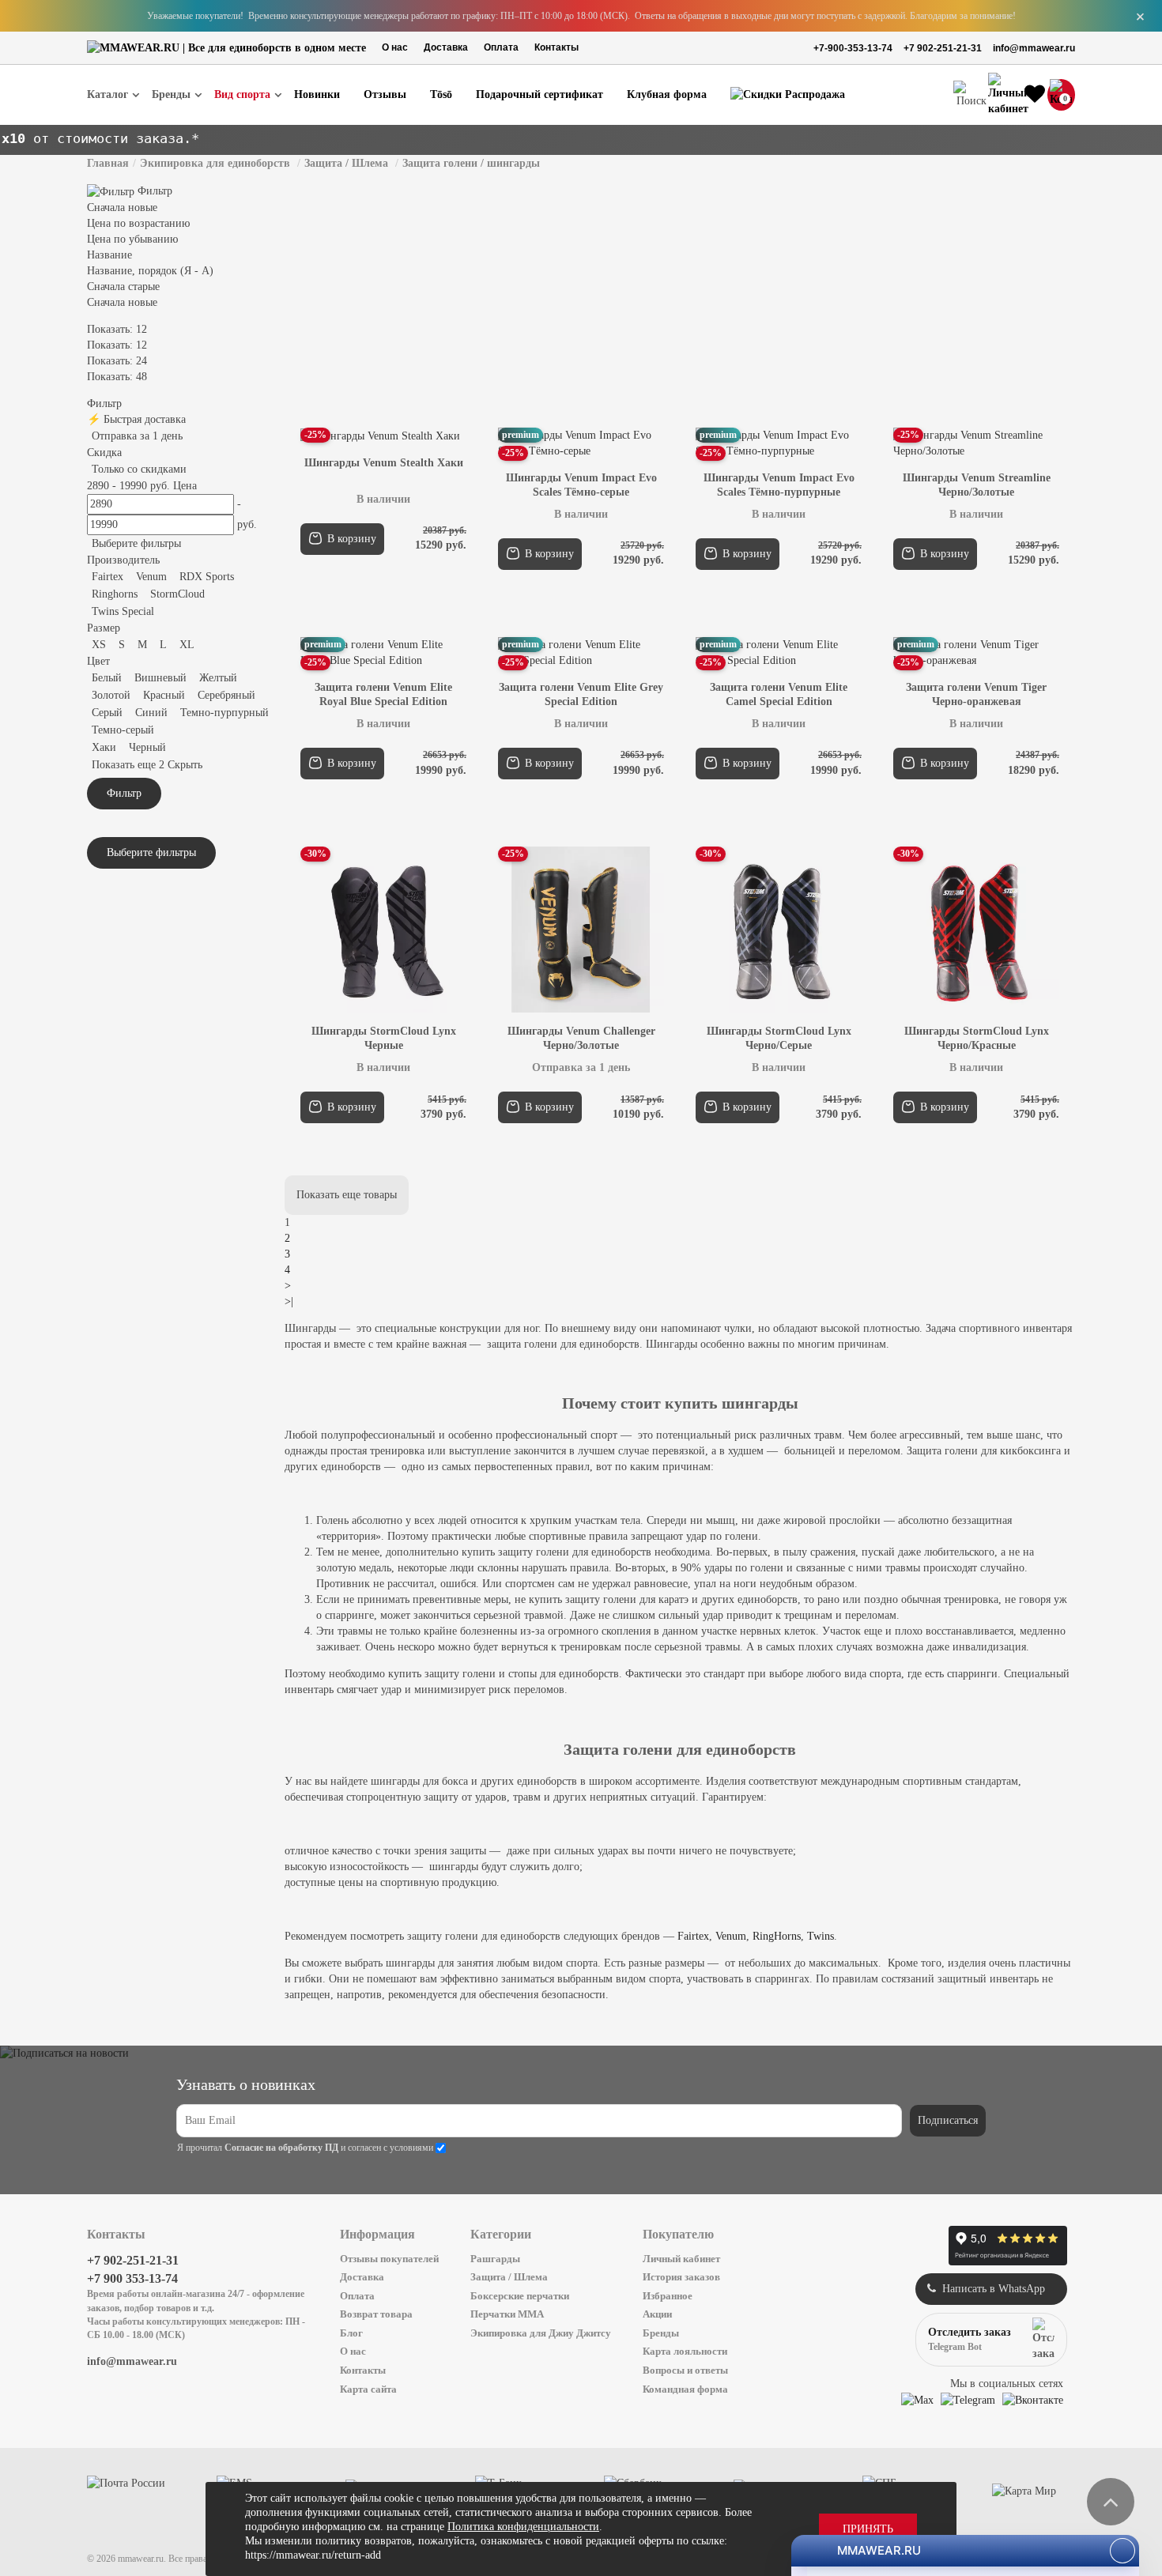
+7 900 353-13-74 (132, 2278)
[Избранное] (1035, 95)
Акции (657, 2314)
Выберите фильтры (136, 543)
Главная (108, 163)
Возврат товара (376, 2314)
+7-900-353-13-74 (853, 48)
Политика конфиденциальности (523, 2527)
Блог (351, 2333)
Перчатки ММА (507, 2314)
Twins (821, 1936)
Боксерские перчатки (520, 2296)
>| (289, 1301)
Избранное (668, 2296)
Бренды (661, 2333)
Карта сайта (368, 2389)
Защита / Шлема (509, 2277)
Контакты (556, 47)
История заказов (681, 2277)
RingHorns (777, 1936)
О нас (395, 47)
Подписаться (948, 2120)
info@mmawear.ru (1034, 48)
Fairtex (693, 1936)
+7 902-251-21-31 (943, 48)
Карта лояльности (685, 2351)
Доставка (446, 47)
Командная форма (685, 2389)
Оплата (501, 47)
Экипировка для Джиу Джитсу (541, 2333)
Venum (731, 1936)
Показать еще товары (347, 1195)
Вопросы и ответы (685, 2370)
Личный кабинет (681, 2259)
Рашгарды (495, 2259)
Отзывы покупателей (389, 2259)
